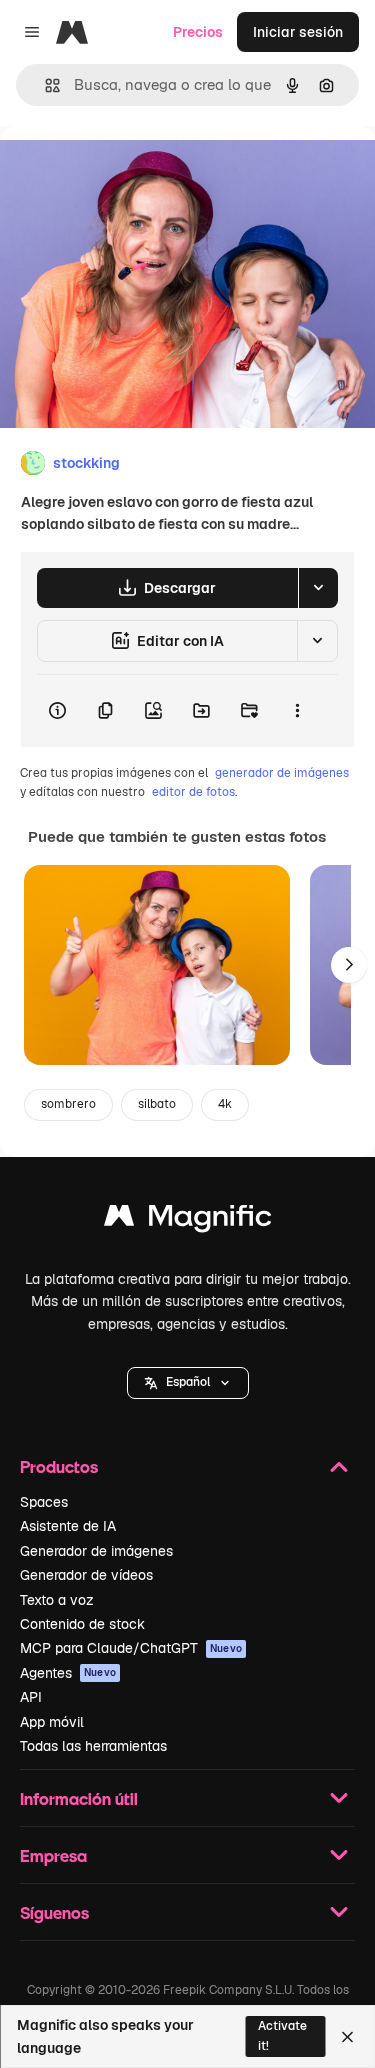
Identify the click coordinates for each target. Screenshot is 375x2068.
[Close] (347, 2037)
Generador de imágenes (96, 1551)
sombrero (68, 1104)
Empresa (53, 1855)
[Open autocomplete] (44, 85)
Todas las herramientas (93, 1746)
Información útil (79, 1798)
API (31, 1697)
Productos (59, 1466)
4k (225, 1104)
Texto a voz (57, 1600)
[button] (188, 1383)
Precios (198, 32)
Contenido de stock (82, 1624)
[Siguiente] (349, 965)
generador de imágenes (282, 773)
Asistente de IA (68, 1526)
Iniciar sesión (298, 32)
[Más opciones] (297, 711)
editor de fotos (193, 792)
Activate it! (282, 2035)
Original (128, 171)
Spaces (44, 1502)
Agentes (68, 1673)
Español (188, 1382)
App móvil (52, 1722)
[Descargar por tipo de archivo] (318, 588)
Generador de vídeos (86, 1575)
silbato (157, 1104)
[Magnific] (188, 1220)
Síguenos (54, 1912)
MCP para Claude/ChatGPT (131, 1648)
